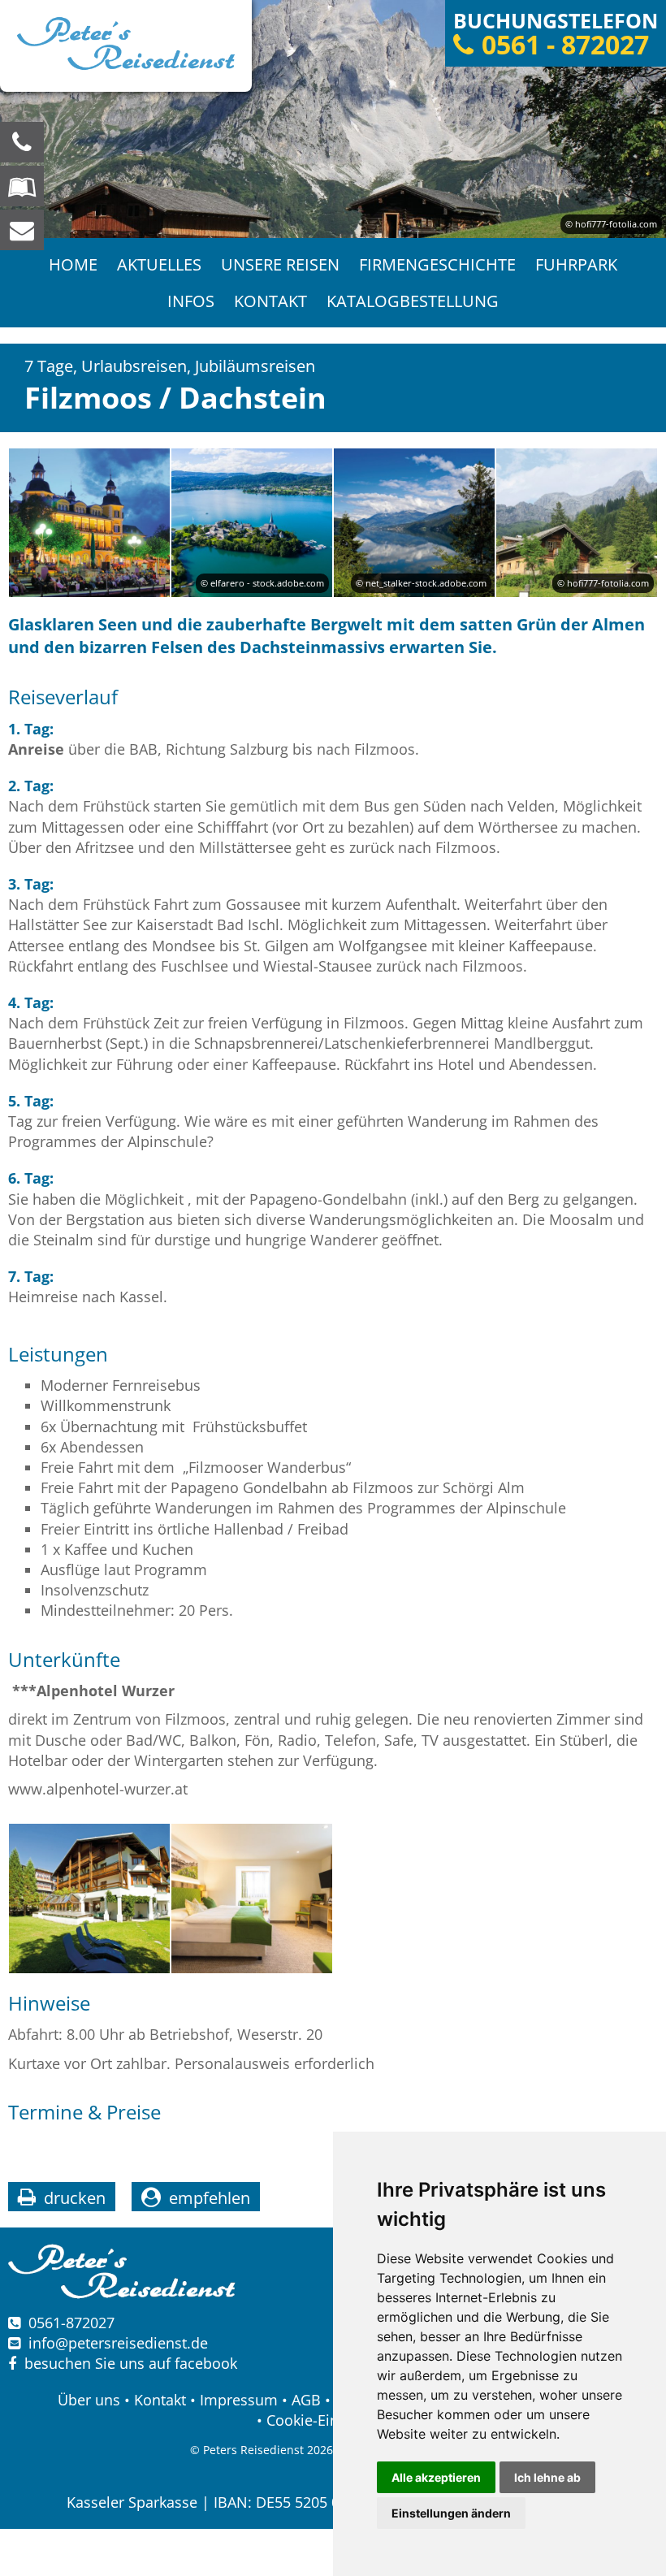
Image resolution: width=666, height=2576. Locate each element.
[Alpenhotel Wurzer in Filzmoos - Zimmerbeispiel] (252, 1898)
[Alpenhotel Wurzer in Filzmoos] (89, 1898)
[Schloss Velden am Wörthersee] (89, 523)
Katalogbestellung (413, 301)
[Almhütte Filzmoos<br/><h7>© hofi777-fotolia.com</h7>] (577, 523)
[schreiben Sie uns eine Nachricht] (22, 230)
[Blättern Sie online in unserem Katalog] (22, 186)
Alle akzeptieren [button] (436, 2477)
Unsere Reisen (280, 264)
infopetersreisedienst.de (118, 2343)
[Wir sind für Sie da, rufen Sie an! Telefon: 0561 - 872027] (22, 142)
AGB (306, 2400)
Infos (191, 301)
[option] (333, 119)
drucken (75, 2198)
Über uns (89, 2400)
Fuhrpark (576, 264)
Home (73, 264)
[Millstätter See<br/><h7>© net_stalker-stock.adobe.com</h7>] (414, 523)
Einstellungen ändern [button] (451, 2513)
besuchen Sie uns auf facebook (127, 2363)
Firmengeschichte (437, 264)
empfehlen (210, 2198)
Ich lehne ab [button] (547, 2477)
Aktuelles (159, 264)
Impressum (239, 2400)
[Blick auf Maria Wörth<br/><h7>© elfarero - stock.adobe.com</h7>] (252, 523)
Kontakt (270, 301)
